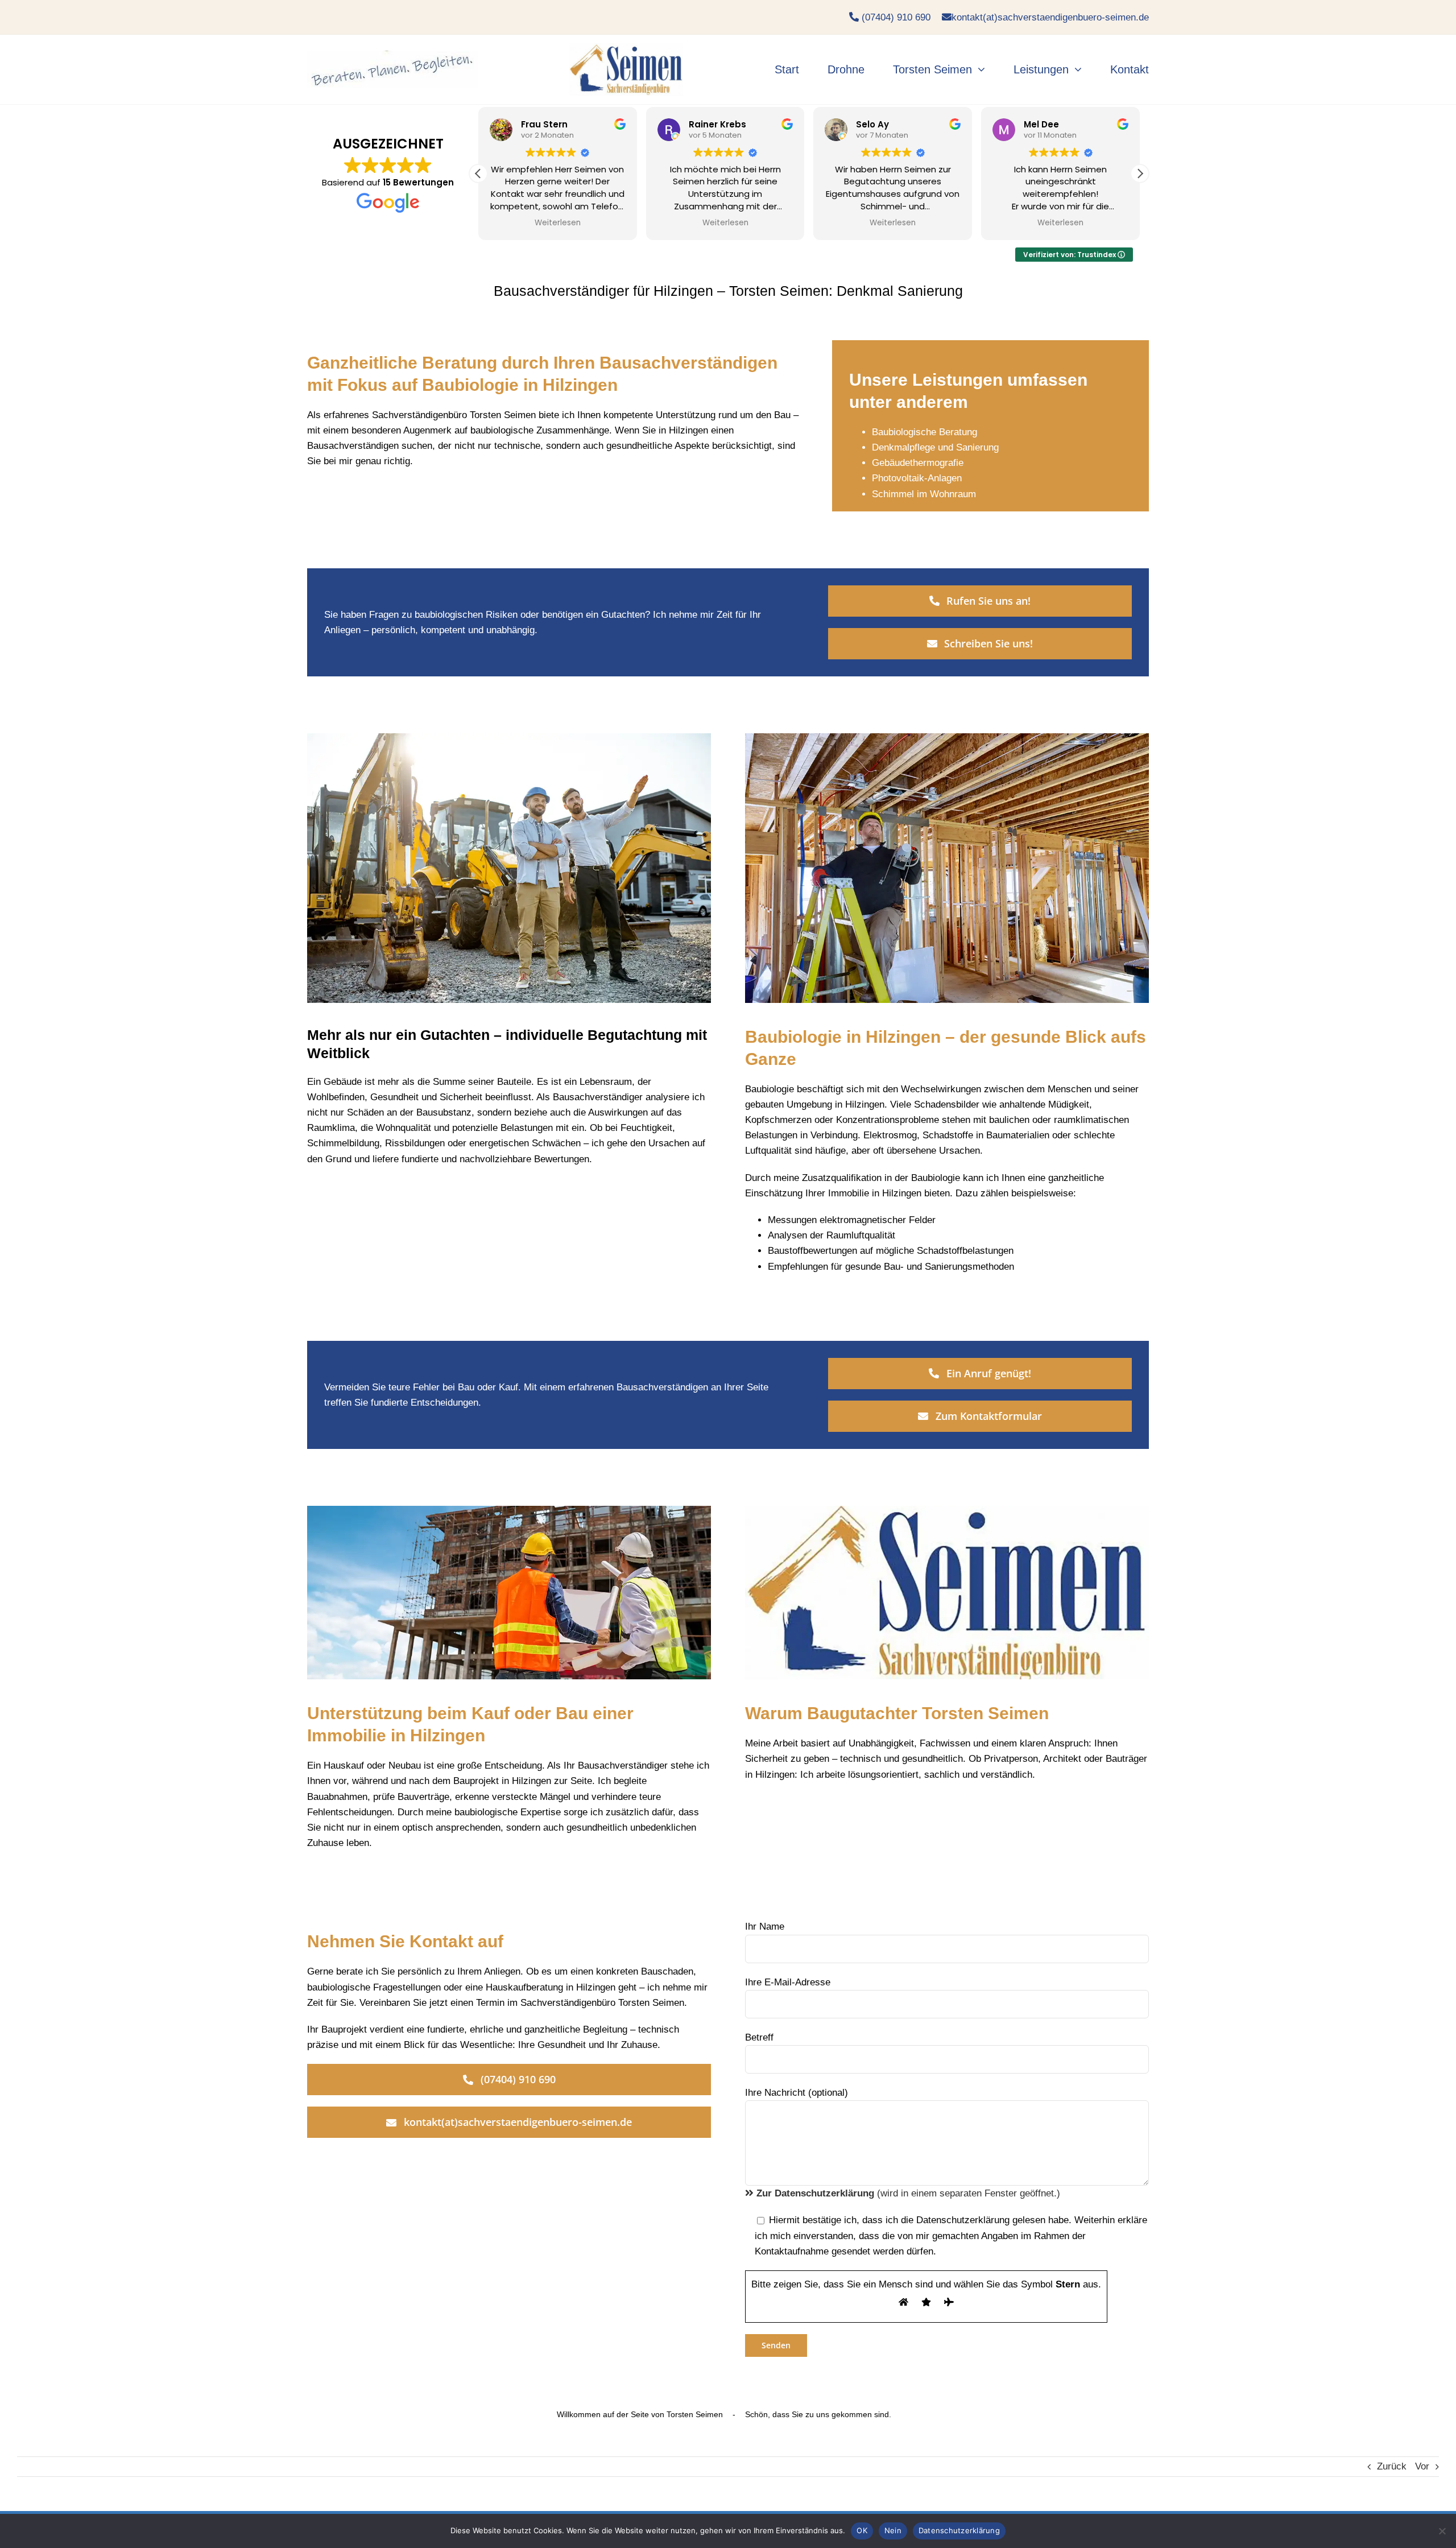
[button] (1140, 174)
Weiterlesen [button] (558, 223)
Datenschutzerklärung (959, 2530)
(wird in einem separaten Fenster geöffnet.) (908, 2193)
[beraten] (392, 55)
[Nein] (1442, 2531)
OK (862, 2530)
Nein (893, 2530)
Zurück (1392, 2466)
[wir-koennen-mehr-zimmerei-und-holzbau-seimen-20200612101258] (626, 48)
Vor (1422, 2466)
